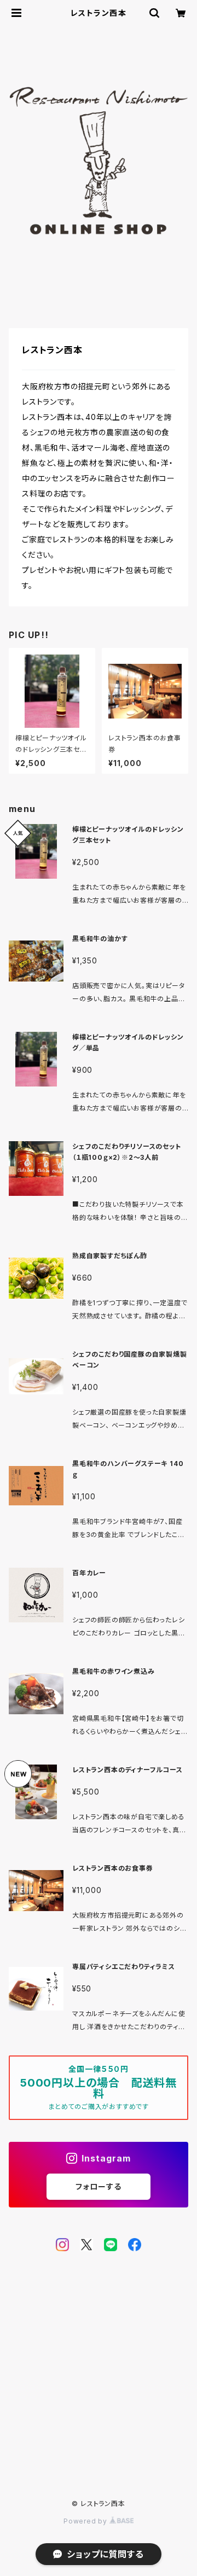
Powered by (86, 2521)
